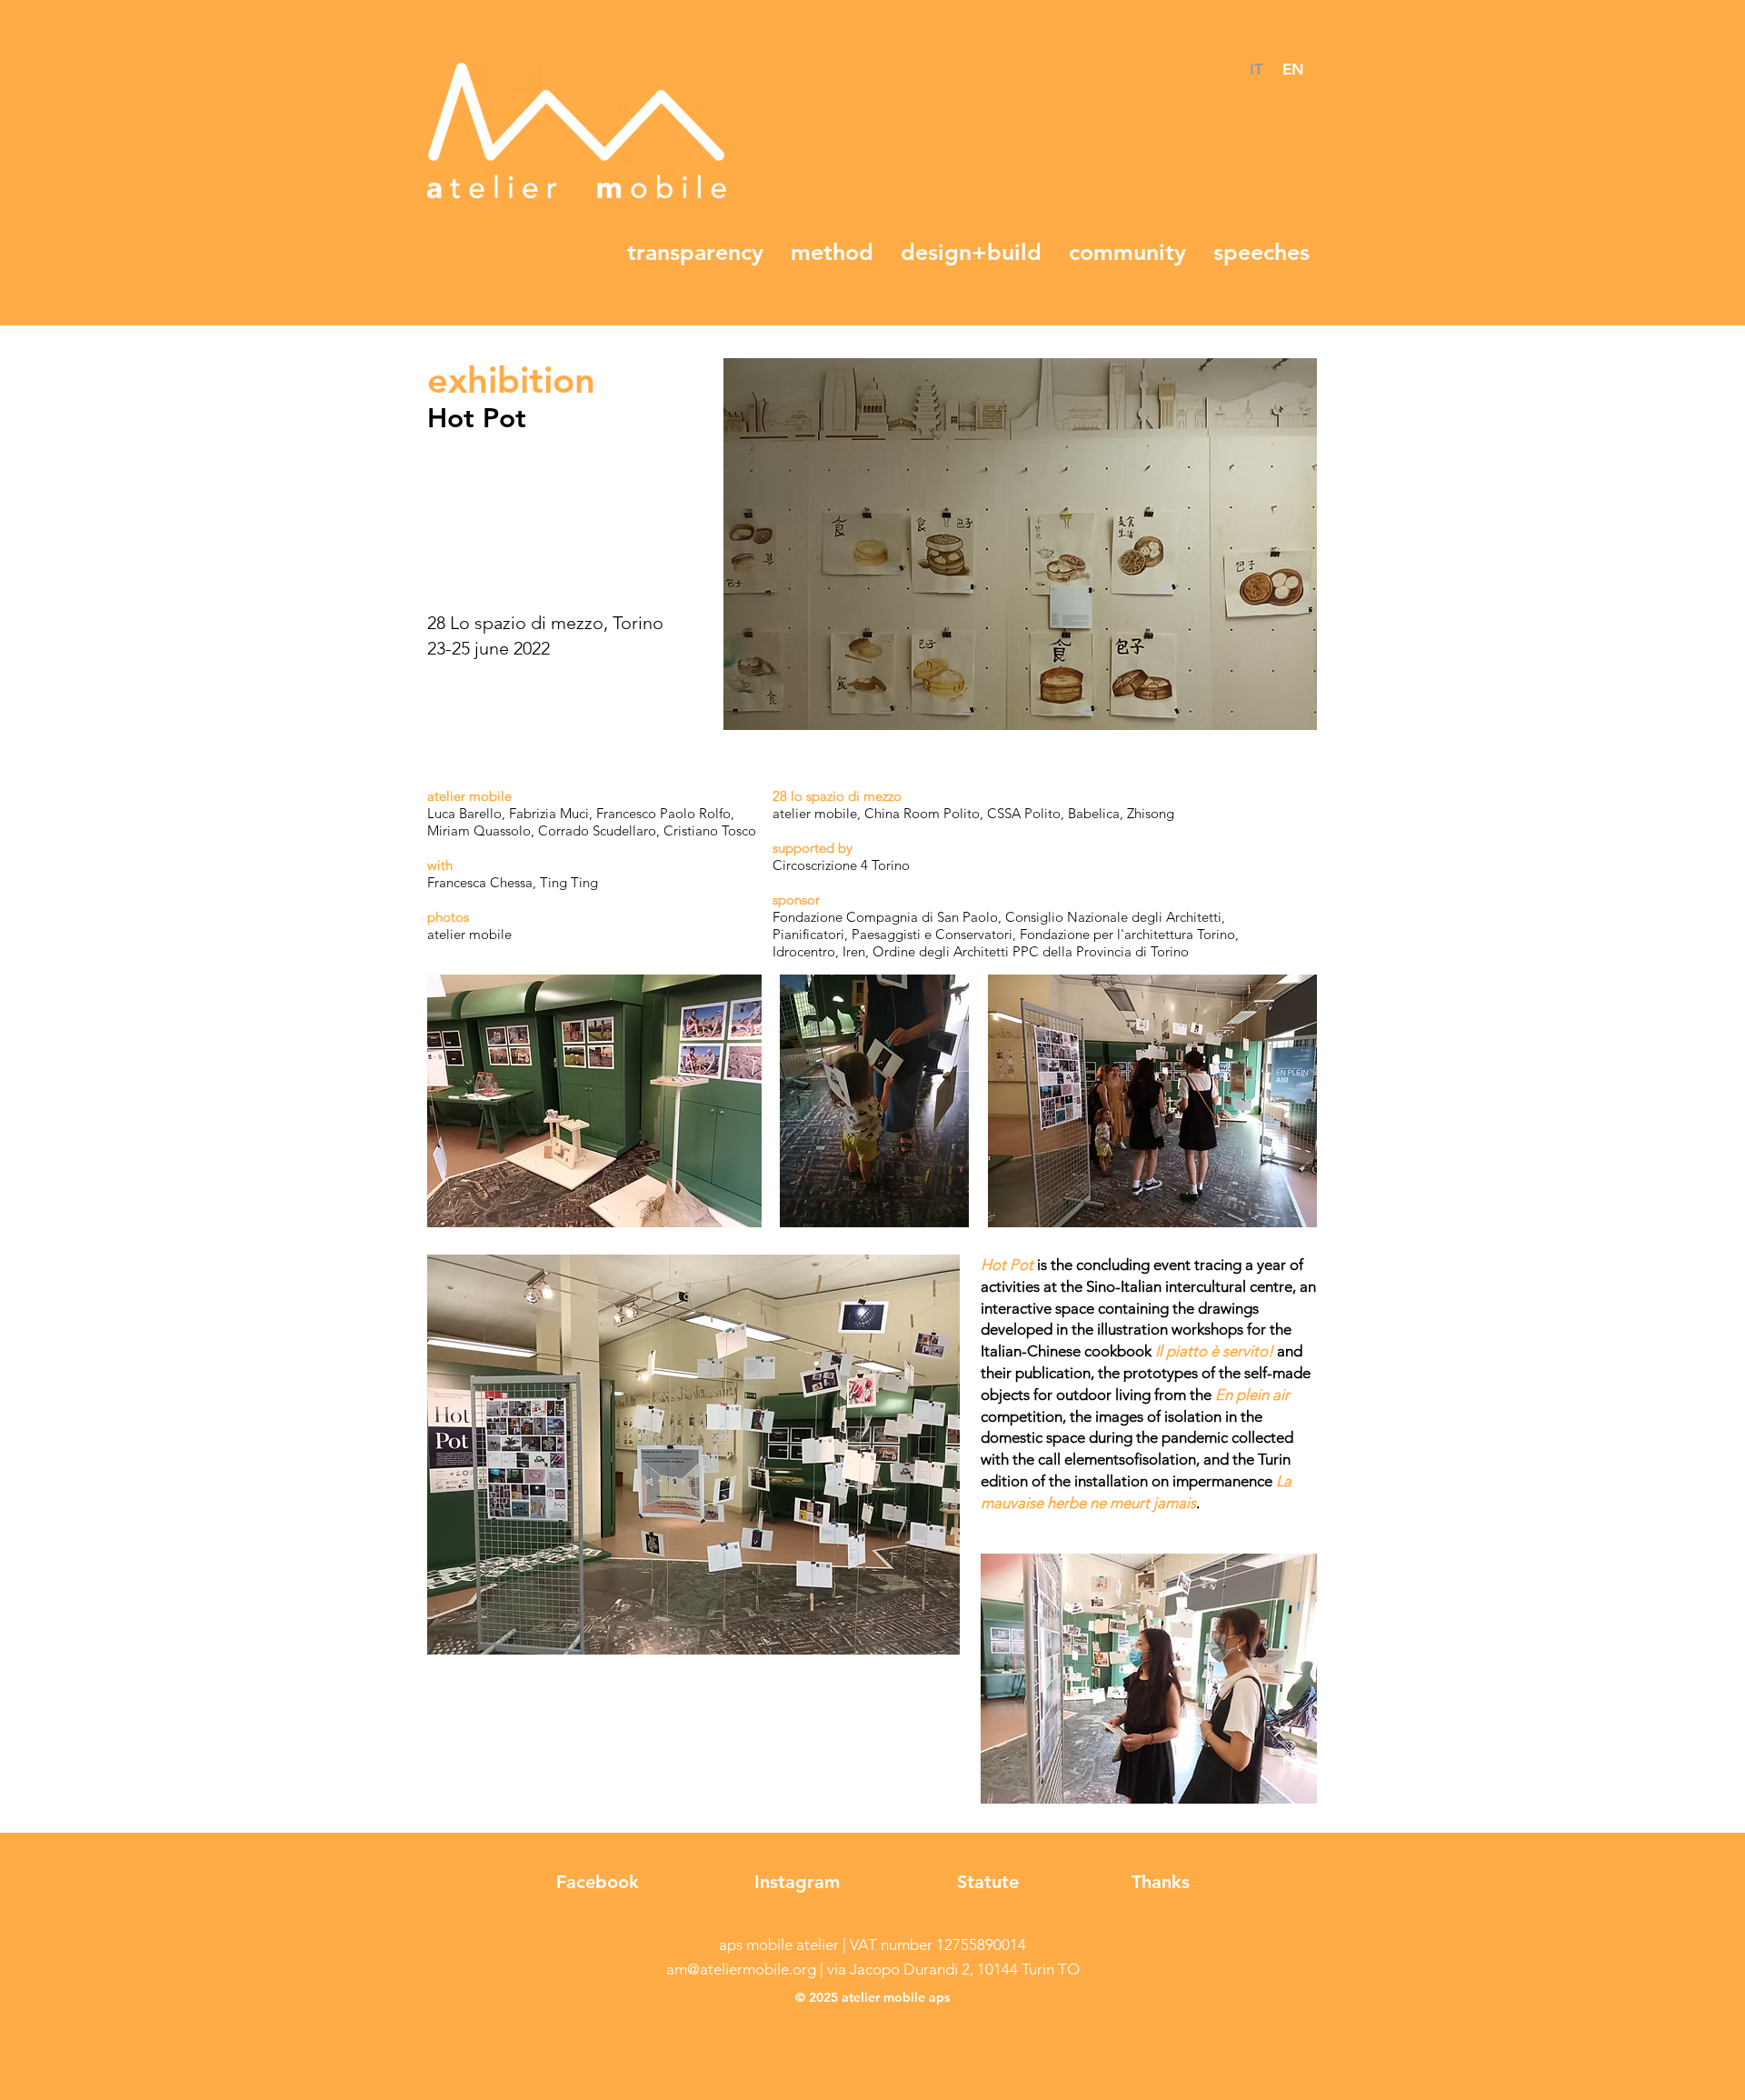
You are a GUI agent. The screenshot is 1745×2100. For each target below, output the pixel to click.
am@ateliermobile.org (741, 1969)
